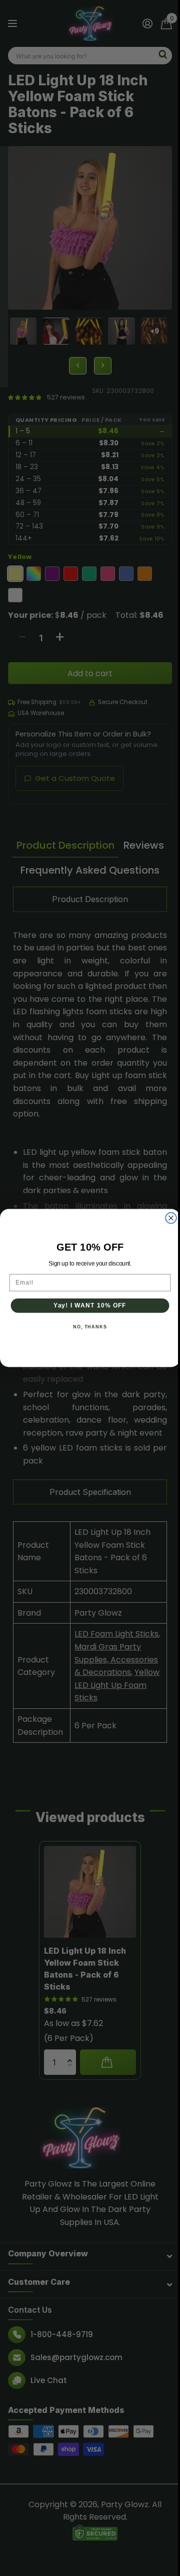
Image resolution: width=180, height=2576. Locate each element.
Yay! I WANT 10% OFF (90, 1305)
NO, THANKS (90, 1327)
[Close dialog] (171, 1218)
